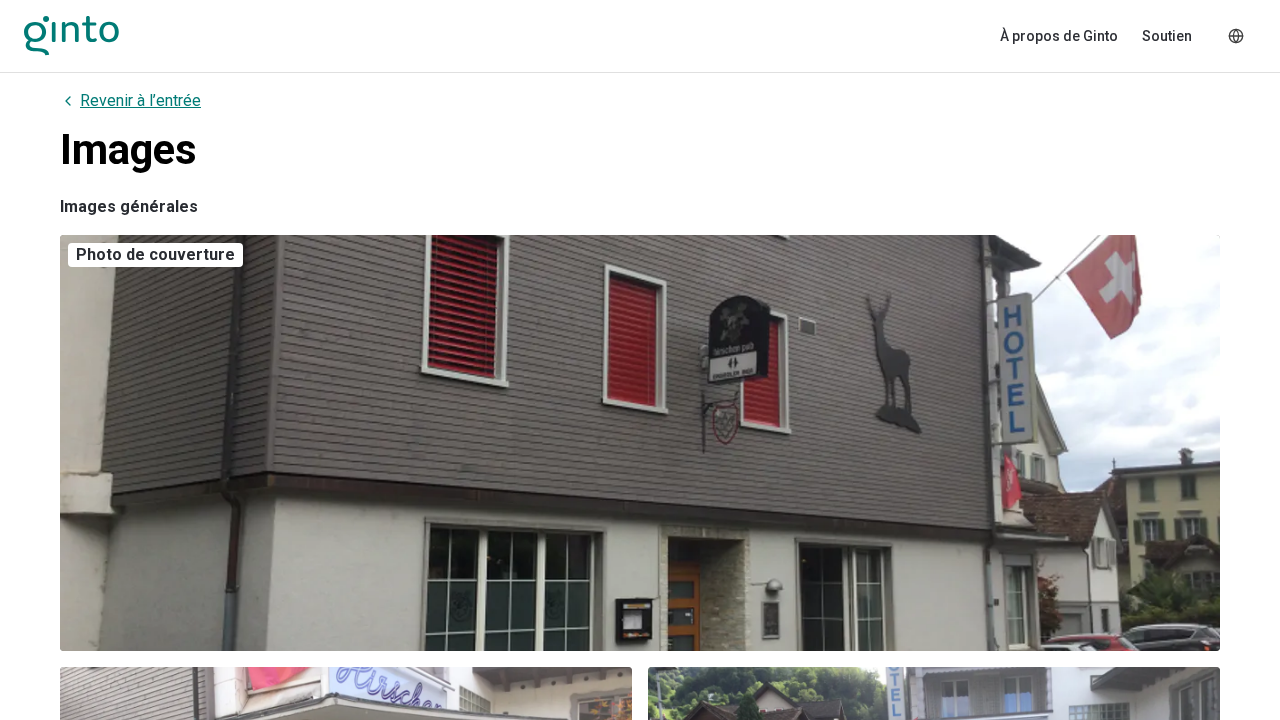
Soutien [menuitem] (1167, 36)
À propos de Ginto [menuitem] (1059, 36)
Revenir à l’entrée (140, 100)
